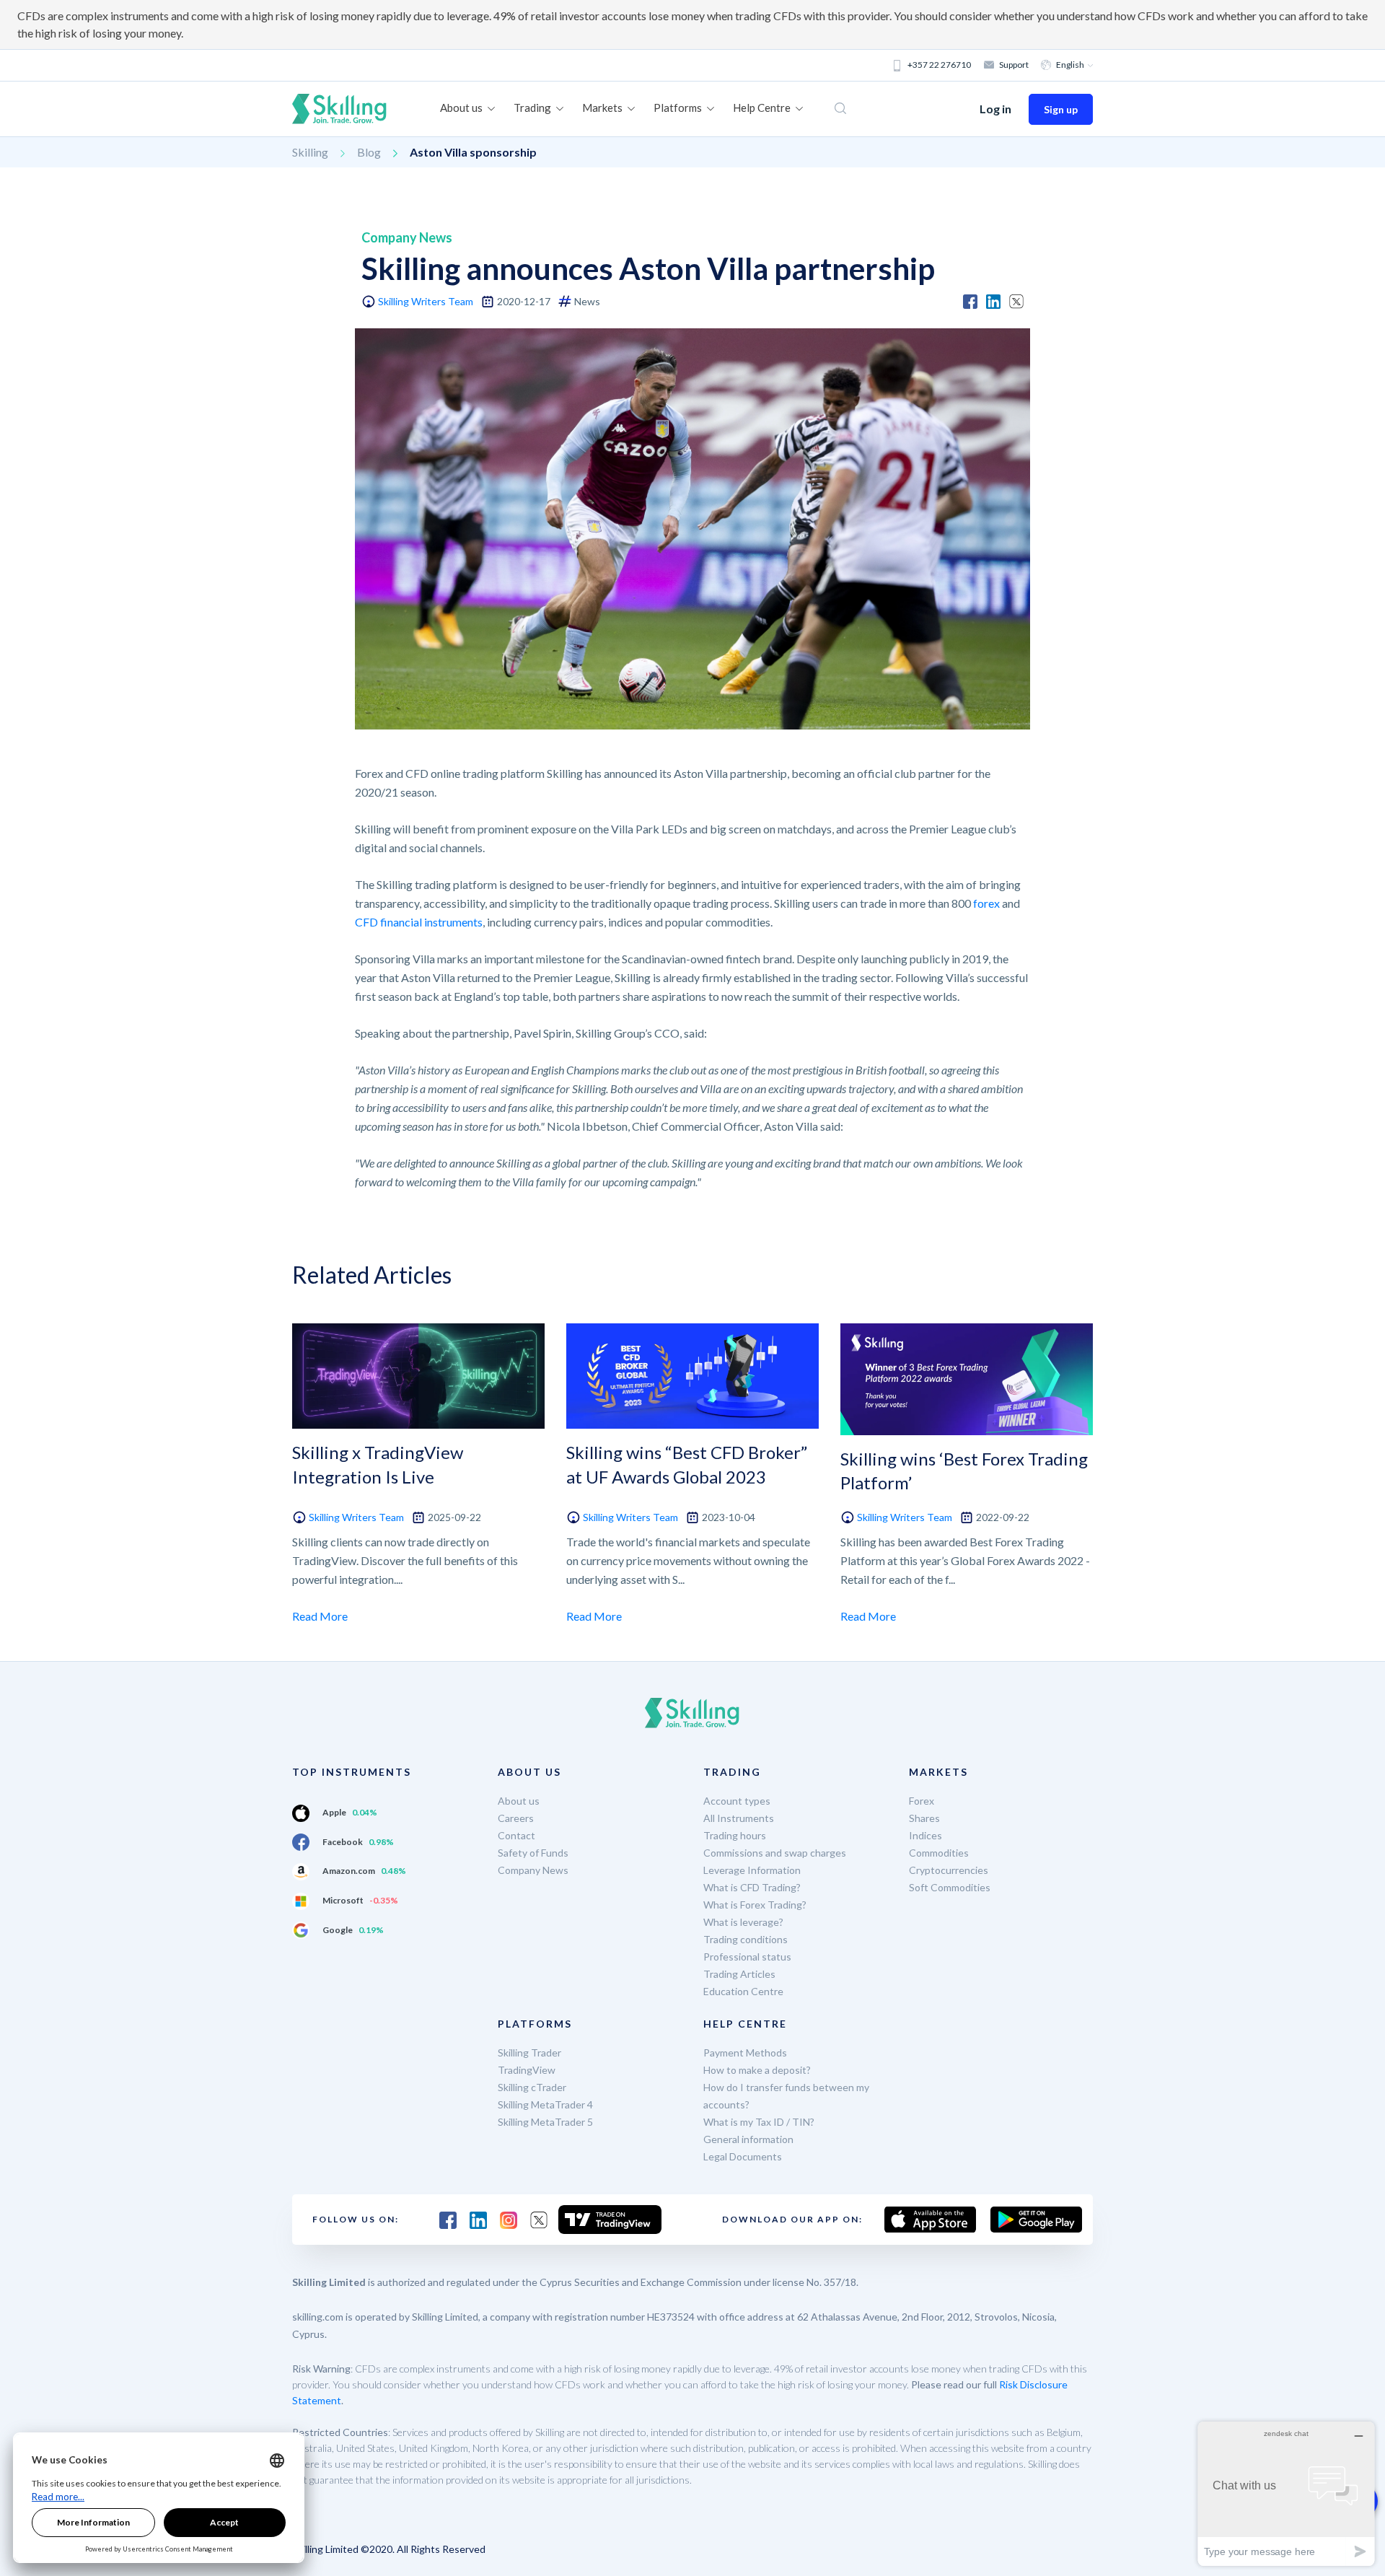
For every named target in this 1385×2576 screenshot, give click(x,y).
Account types (737, 1801)
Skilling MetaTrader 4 (545, 2104)
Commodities (939, 1853)
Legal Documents (743, 2156)
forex (986, 903)
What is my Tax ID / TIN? (759, 2122)
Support (1014, 65)
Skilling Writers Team (426, 301)
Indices (925, 1835)
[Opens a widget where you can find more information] (1286, 2493)
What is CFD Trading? (752, 1887)
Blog (369, 152)
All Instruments (739, 1818)
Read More (320, 1616)
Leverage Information (752, 1870)
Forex (922, 1801)
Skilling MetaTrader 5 (545, 2122)
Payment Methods (745, 2053)
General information (748, 2139)
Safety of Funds (533, 1853)
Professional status (747, 1957)
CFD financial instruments (419, 922)
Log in (995, 109)
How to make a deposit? (757, 2070)
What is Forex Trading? (755, 1905)
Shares (924, 1818)
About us (519, 1801)
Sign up (1061, 109)
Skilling (310, 152)
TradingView (527, 2070)
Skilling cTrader (532, 2087)
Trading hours (735, 1835)
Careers (516, 1818)
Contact (516, 1835)
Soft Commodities (950, 1887)
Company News (533, 1870)
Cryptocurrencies (949, 1870)
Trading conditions (746, 1939)
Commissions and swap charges (775, 1853)
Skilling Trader (529, 2053)
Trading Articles (739, 1974)
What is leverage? (743, 1922)
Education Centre (743, 1991)
